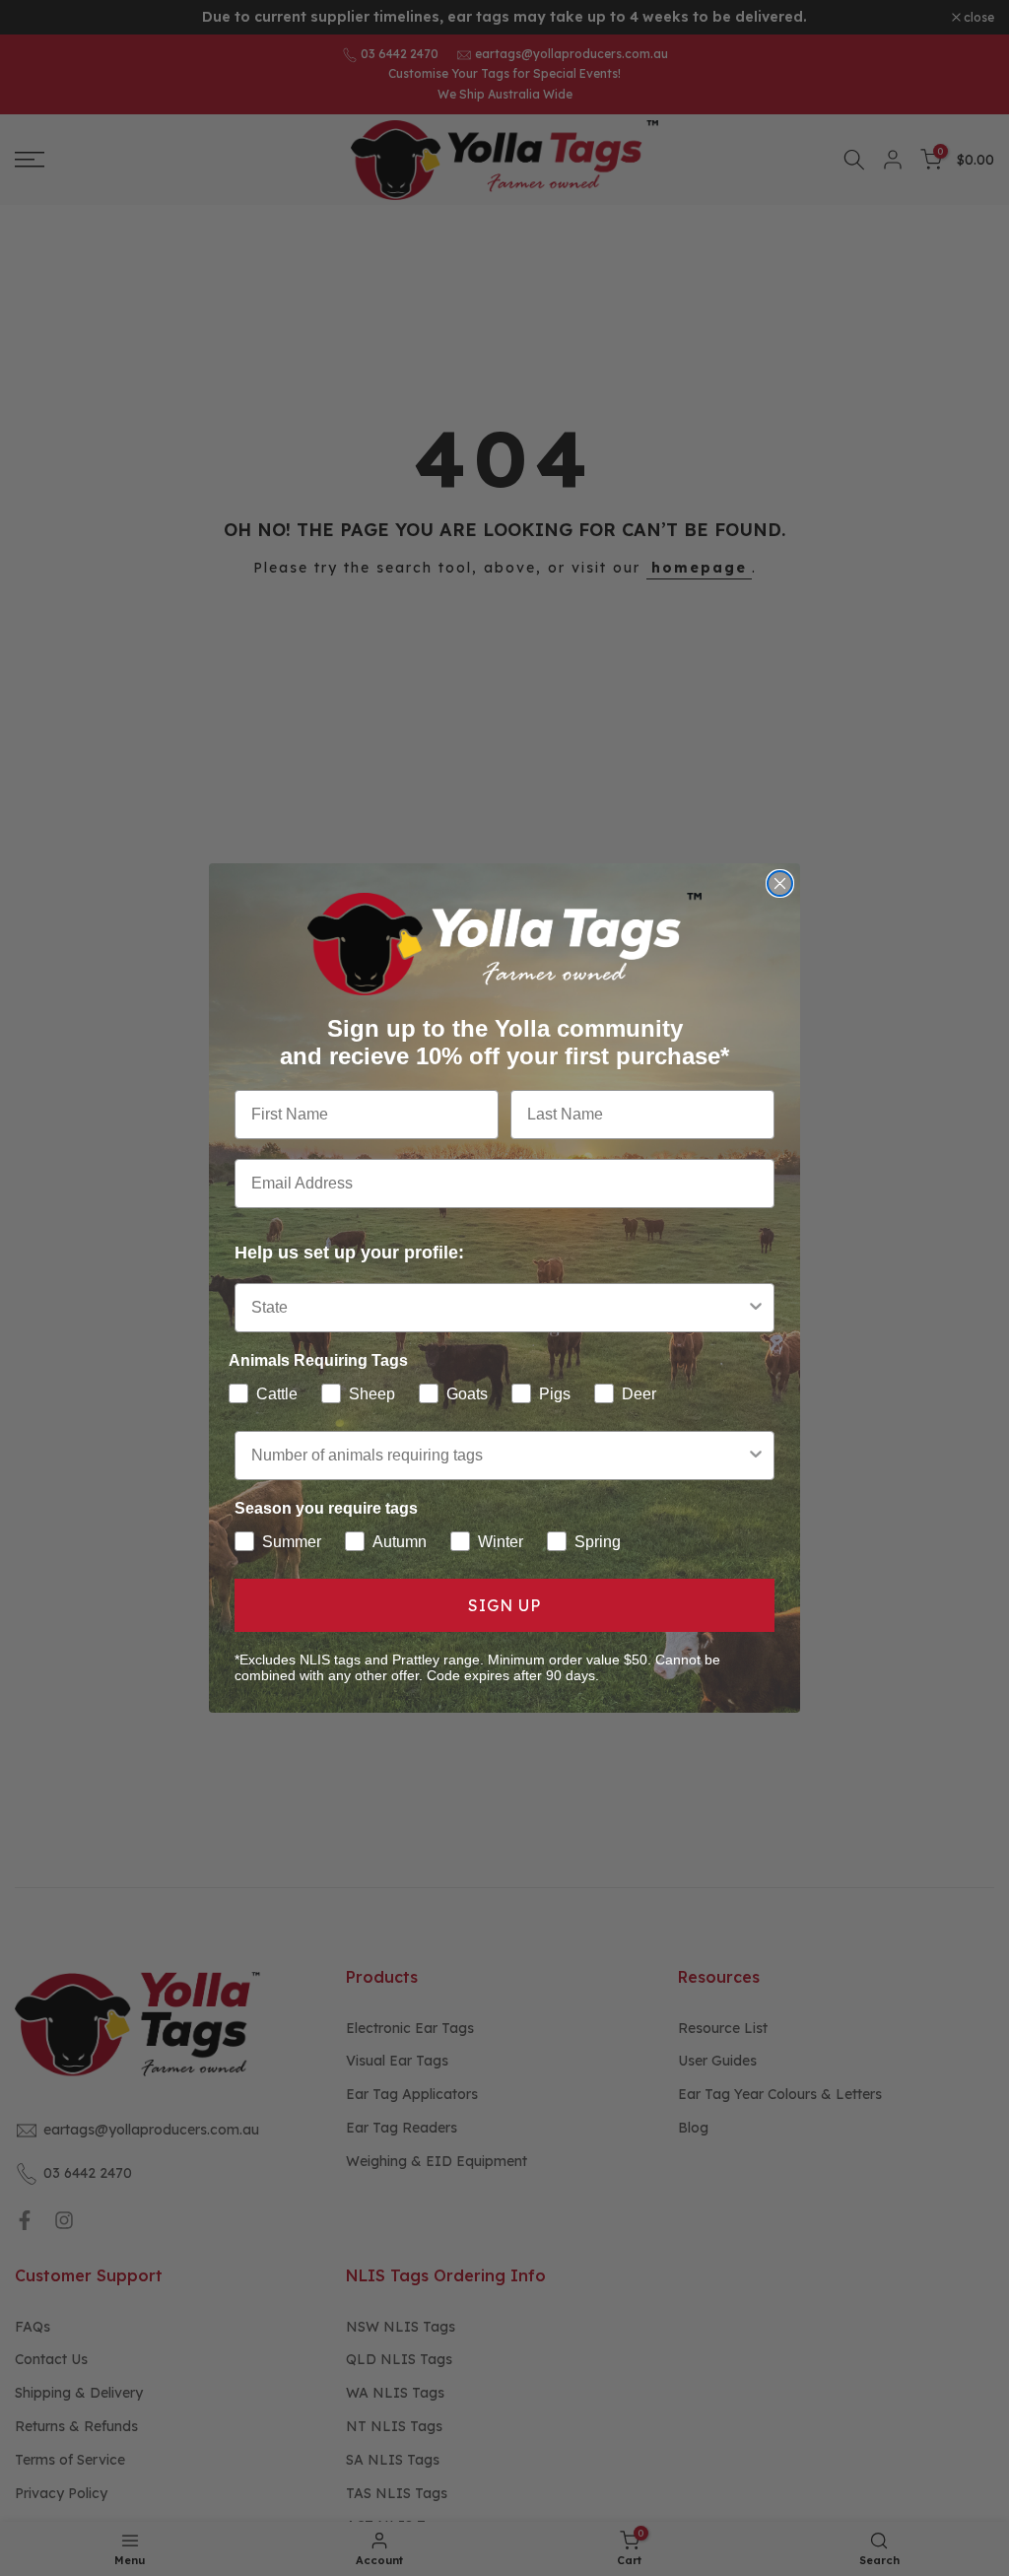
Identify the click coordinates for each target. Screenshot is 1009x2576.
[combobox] (499, 1308)
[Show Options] (756, 1308)
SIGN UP (504, 1605)
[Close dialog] (780, 883)
